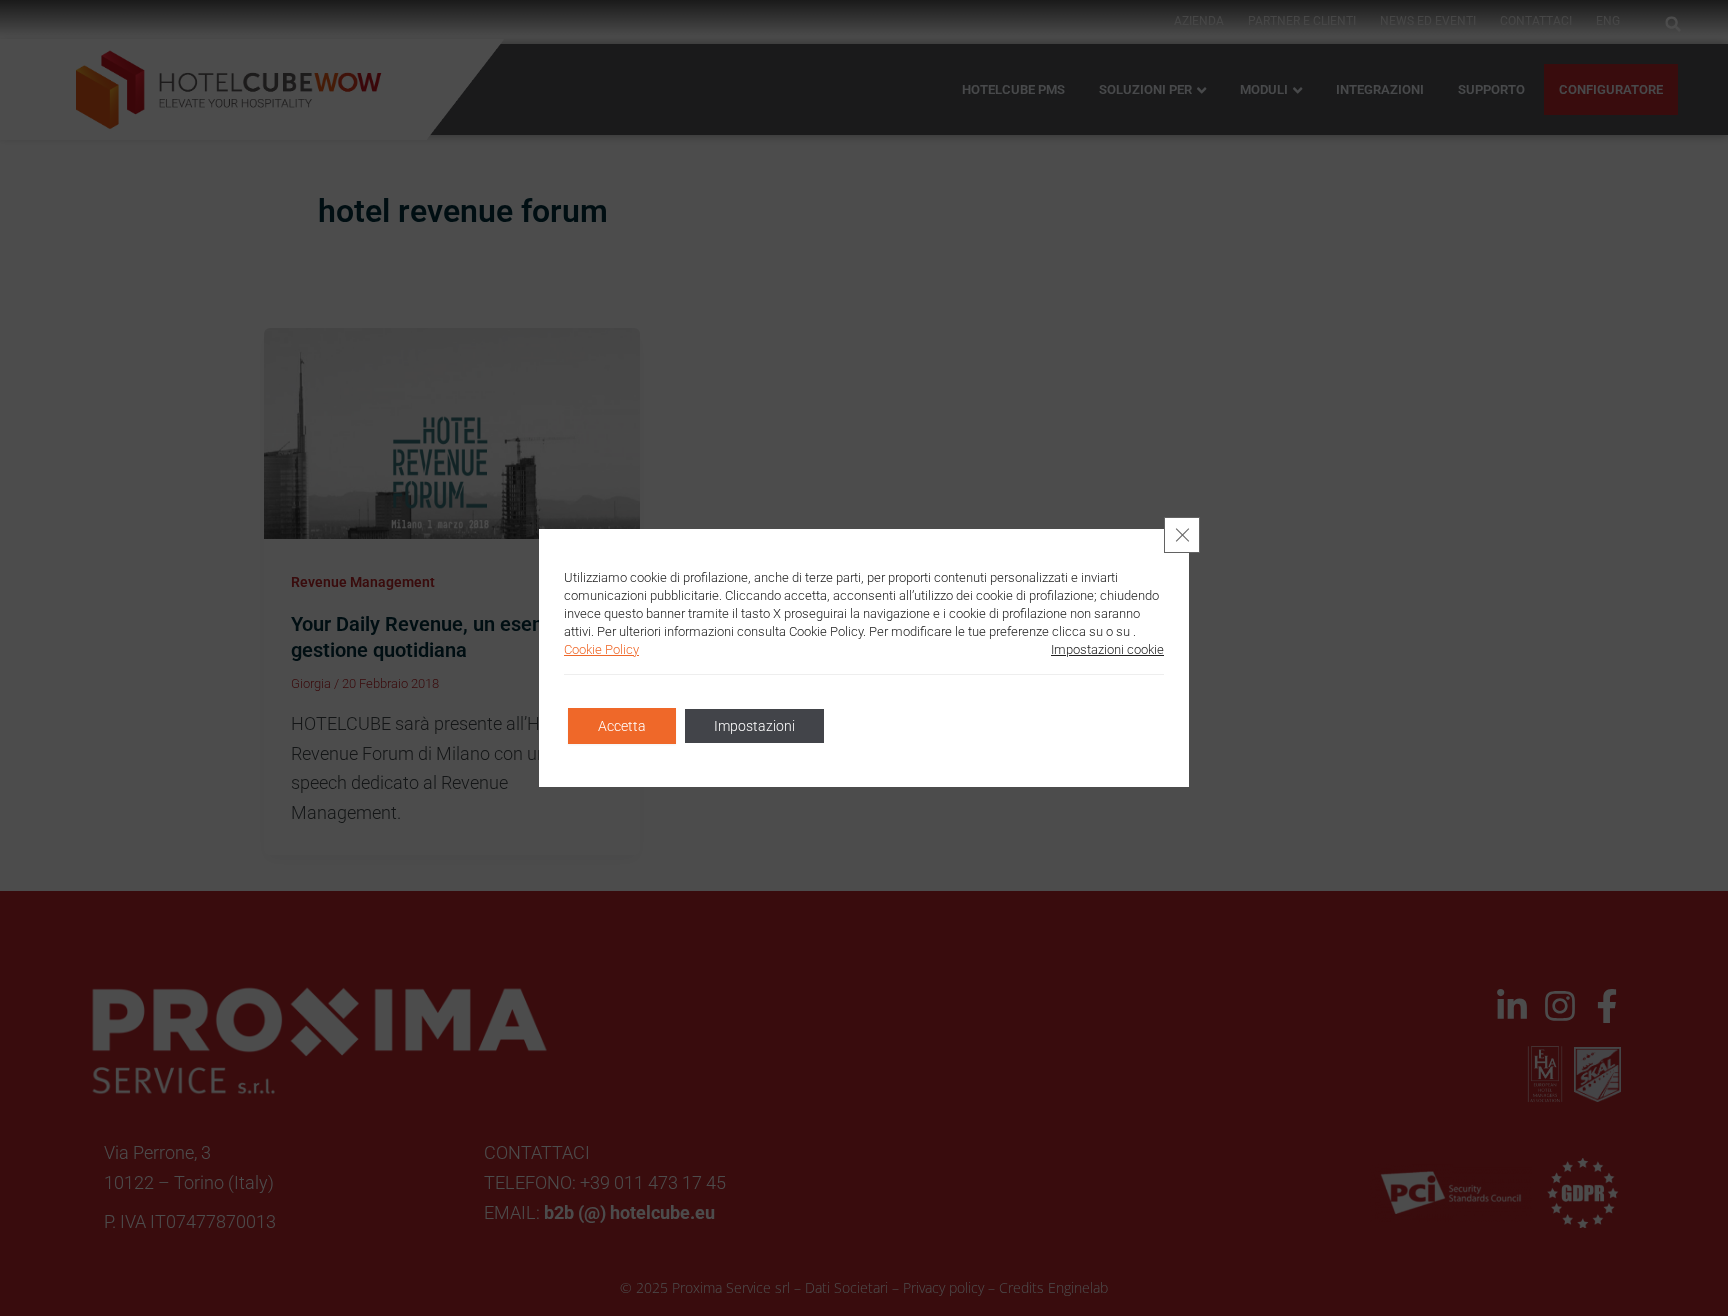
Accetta (622, 726)
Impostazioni (754, 726)
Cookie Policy (601, 649)
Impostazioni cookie (1107, 649)
